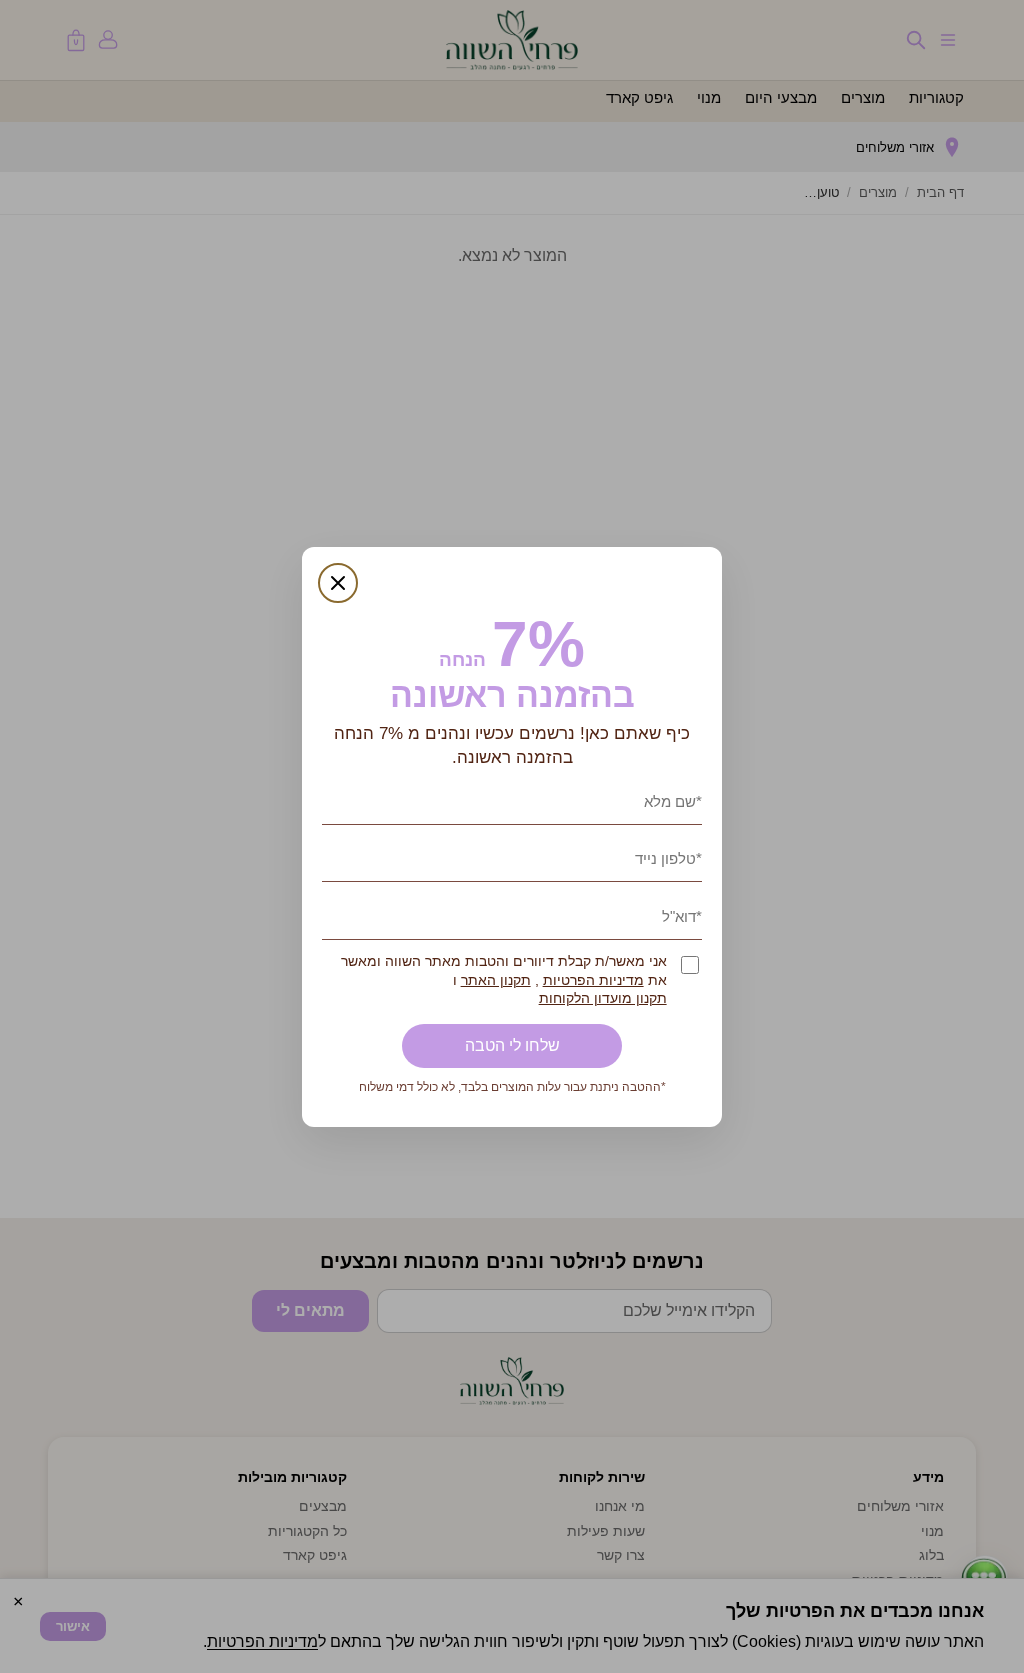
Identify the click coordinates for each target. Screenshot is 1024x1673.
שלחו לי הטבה (512, 1045)
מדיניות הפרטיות (593, 980)
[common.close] (338, 583)
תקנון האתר (496, 980)
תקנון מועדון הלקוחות (603, 998)
